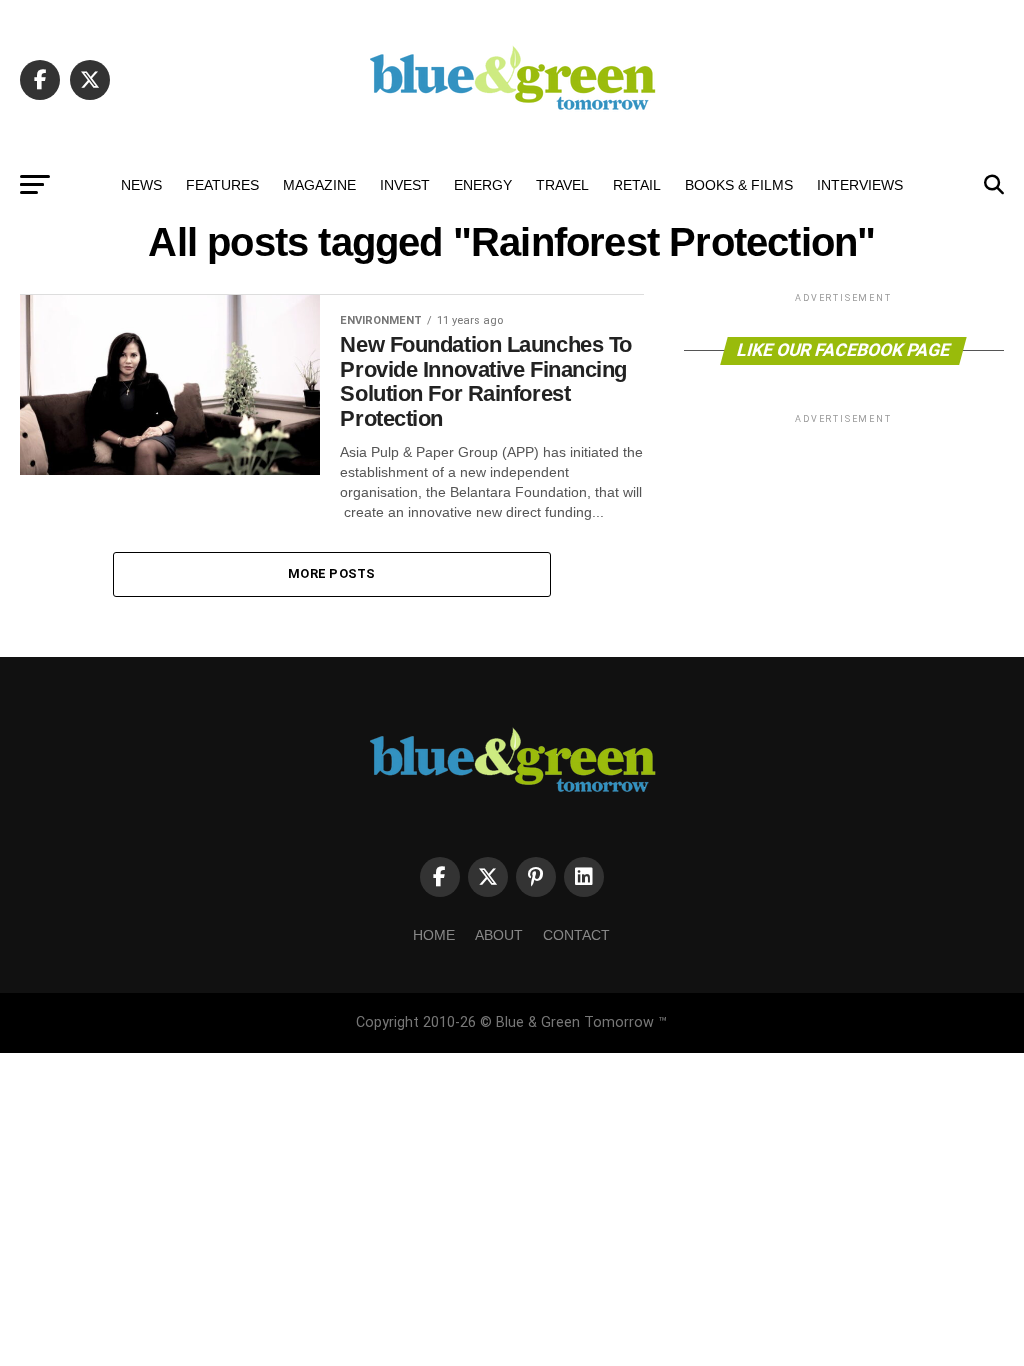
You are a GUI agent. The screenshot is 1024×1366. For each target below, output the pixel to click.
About (499, 935)
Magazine (319, 185)
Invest (405, 185)
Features (222, 185)
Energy (483, 185)
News (141, 185)
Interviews (860, 185)
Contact (576, 935)
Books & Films (739, 185)
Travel (562, 185)
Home (434, 935)
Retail (637, 185)
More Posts (332, 573)
